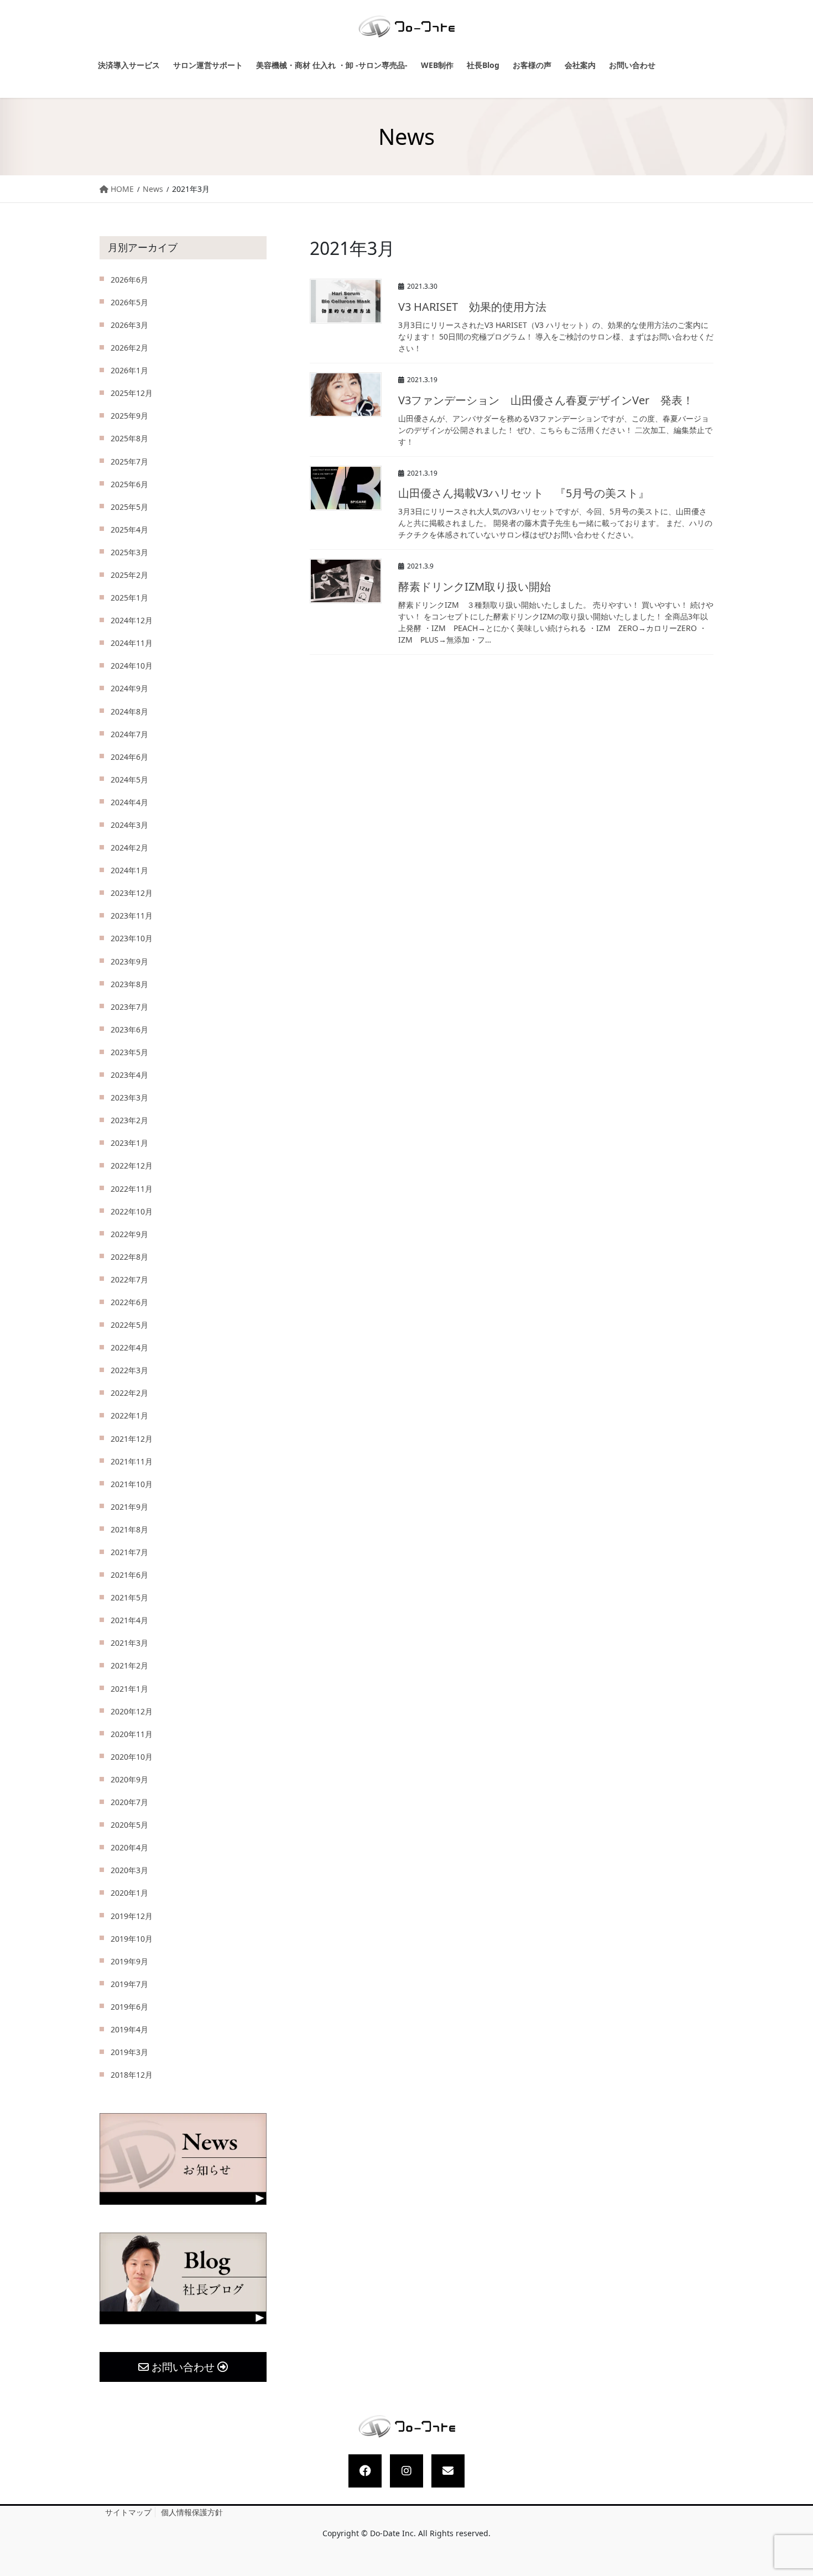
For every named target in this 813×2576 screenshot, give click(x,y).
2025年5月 (129, 507)
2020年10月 (132, 1757)
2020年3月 (129, 1870)
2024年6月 (129, 757)
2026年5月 (129, 302)
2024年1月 (129, 870)
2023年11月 (132, 916)
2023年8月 (129, 984)
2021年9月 (129, 1507)
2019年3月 (129, 2052)
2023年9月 (129, 961)
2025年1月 (129, 598)
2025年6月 (129, 484)
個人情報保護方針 (192, 2512)
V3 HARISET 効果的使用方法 (472, 307)
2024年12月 (132, 620)
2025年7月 (129, 462)
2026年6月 (129, 280)
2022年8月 (129, 1257)
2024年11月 (132, 643)
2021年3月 (129, 1643)
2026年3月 (129, 325)
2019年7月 (129, 1984)
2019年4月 (129, 2029)
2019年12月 (132, 1916)
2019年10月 (132, 1939)
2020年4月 (129, 1847)
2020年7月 (129, 1802)
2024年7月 (129, 734)
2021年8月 (129, 1529)
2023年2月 (129, 1120)
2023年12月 (132, 893)
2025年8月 (129, 438)
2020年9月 (129, 1779)
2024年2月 (129, 848)
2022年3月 (129, 1370)
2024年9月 (129, 688)
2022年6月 (129, 1302)
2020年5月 (129, 1825)
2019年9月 (129, 1961)
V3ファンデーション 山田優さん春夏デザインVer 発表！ (546, 400)
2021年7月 (129, 1552)
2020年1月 (129, 1893)
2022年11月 (132, 1189)
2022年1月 (129, 1415)
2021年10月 (132, 1484)
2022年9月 (129, 1234)
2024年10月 (132, 666)
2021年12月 (132, 1439)
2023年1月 (129, 1143)
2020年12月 (132, 1711)
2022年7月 (129, 1279)
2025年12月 (132, 393)
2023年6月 (129, 1029)
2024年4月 (129, 802)
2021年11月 (132, 1461)
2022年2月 (129, 1393)
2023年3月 (129, 1097)
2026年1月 (129, 370)
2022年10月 (132, 1211)
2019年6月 (129, 2007)
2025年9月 (129, 416)
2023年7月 (129, 1007)
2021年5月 (129, 1597)
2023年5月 (129, 1052)
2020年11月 (132, 1734)
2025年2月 (129, 575)
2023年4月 (129, 1075)
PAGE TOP (794, 2489)
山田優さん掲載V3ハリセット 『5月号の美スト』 (524, 493)
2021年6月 (129, 1575)
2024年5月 (129, 779)
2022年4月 (129, 1347)
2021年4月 (129, 1620)
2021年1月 (129, 1689)
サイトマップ (128, 2512)
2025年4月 (129, 530)
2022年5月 (129, 1325)
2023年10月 (132, 938)
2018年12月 (132, 2075)
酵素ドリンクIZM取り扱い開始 (475, 586)
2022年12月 (132, 1166)
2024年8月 (129, 711)
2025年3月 (129, 552)
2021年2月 (129, 1665)
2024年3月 (129, 825)
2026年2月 (129, 348)
